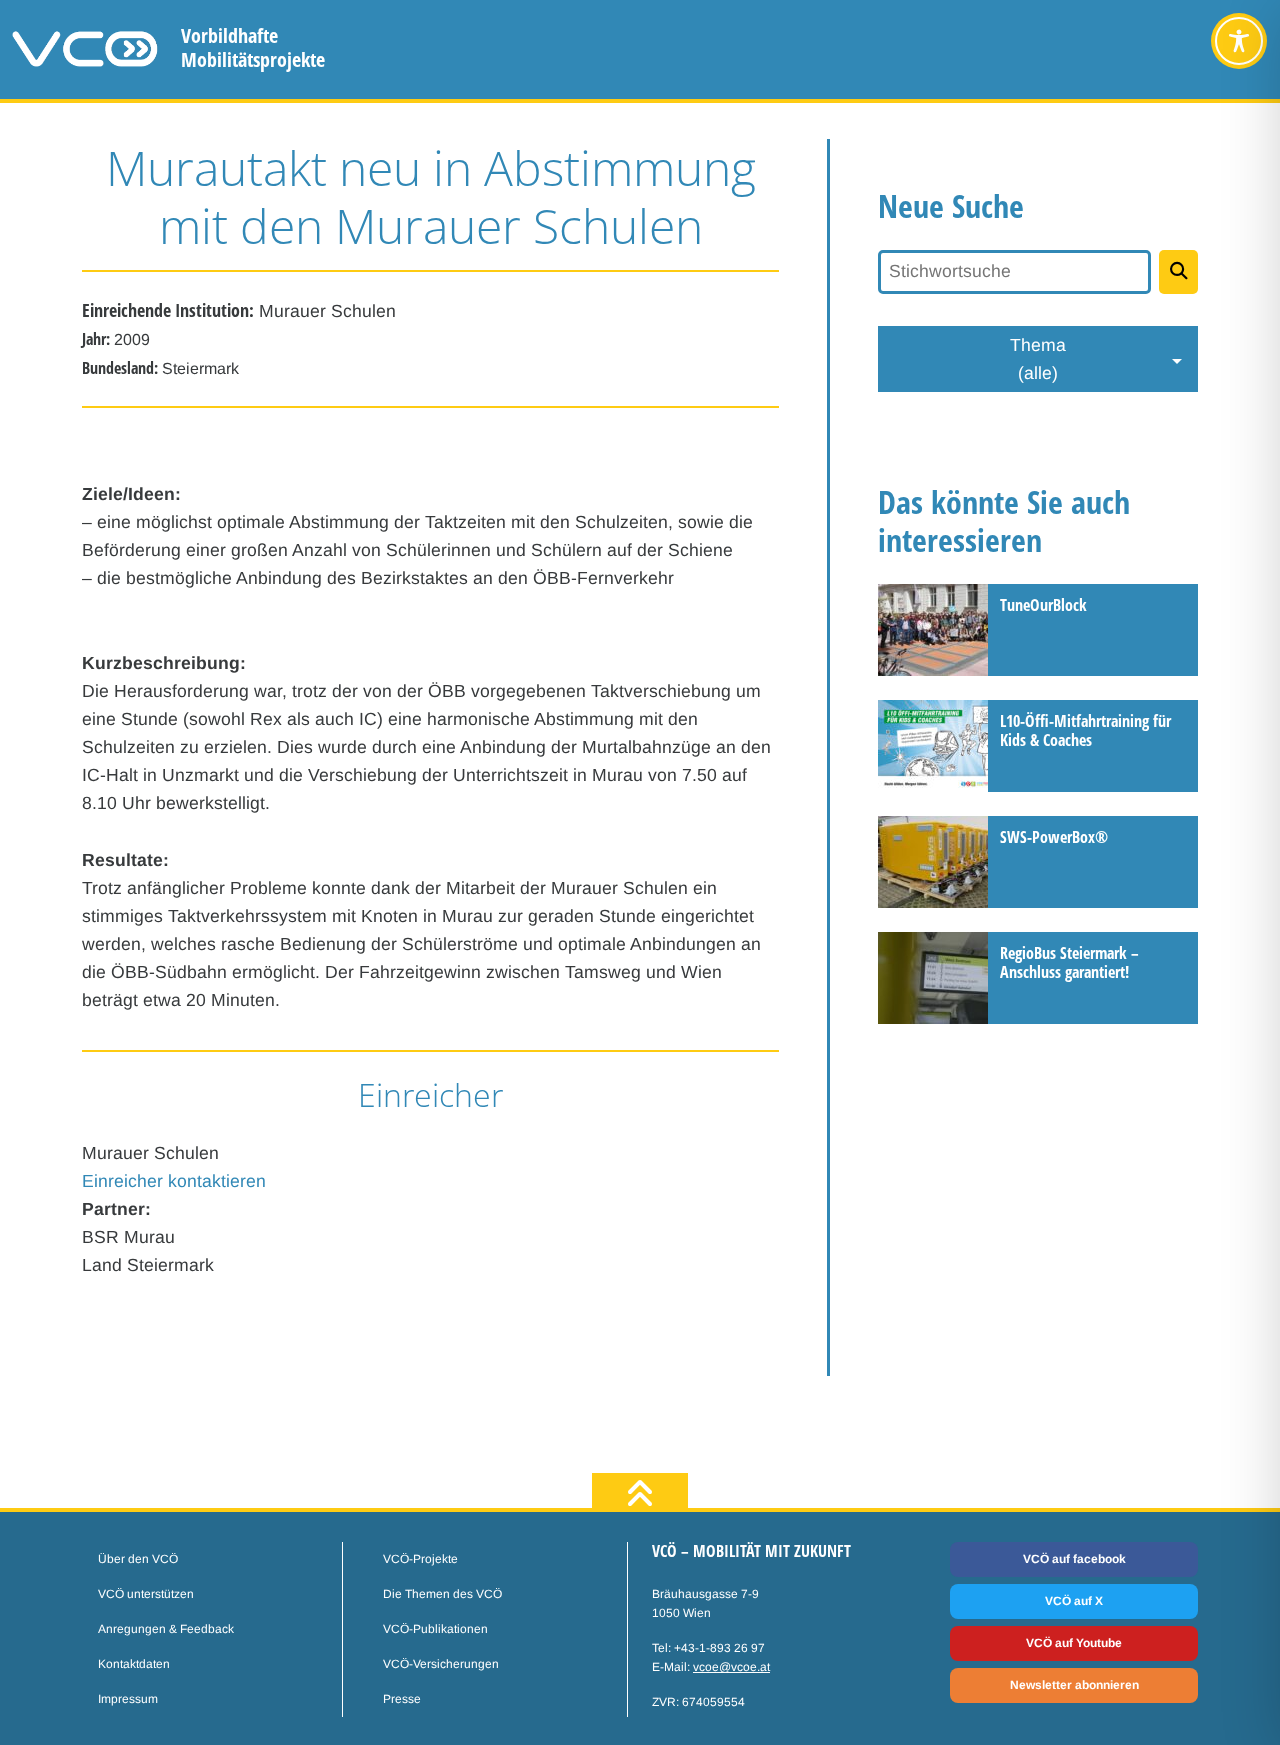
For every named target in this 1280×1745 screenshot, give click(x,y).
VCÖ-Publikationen (435, 1629)
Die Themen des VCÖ (442, 1594)
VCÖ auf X (1074, 1601)
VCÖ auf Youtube (1074, 1643)
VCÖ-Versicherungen (441, 1664)
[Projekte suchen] (1178, 272)
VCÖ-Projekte (420, 1559)
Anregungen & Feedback (166, 1629)
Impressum (128, 1699)
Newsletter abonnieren (1074, 1685)
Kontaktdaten (134, 1664)
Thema (1038, 359)
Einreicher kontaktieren (174, 1181)
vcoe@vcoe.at (731, 1667)
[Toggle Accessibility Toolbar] (1239, 41)
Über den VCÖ (138, 1559)
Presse (402, 1699)
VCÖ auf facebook (1074, 1559)
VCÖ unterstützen (146, 1594)
